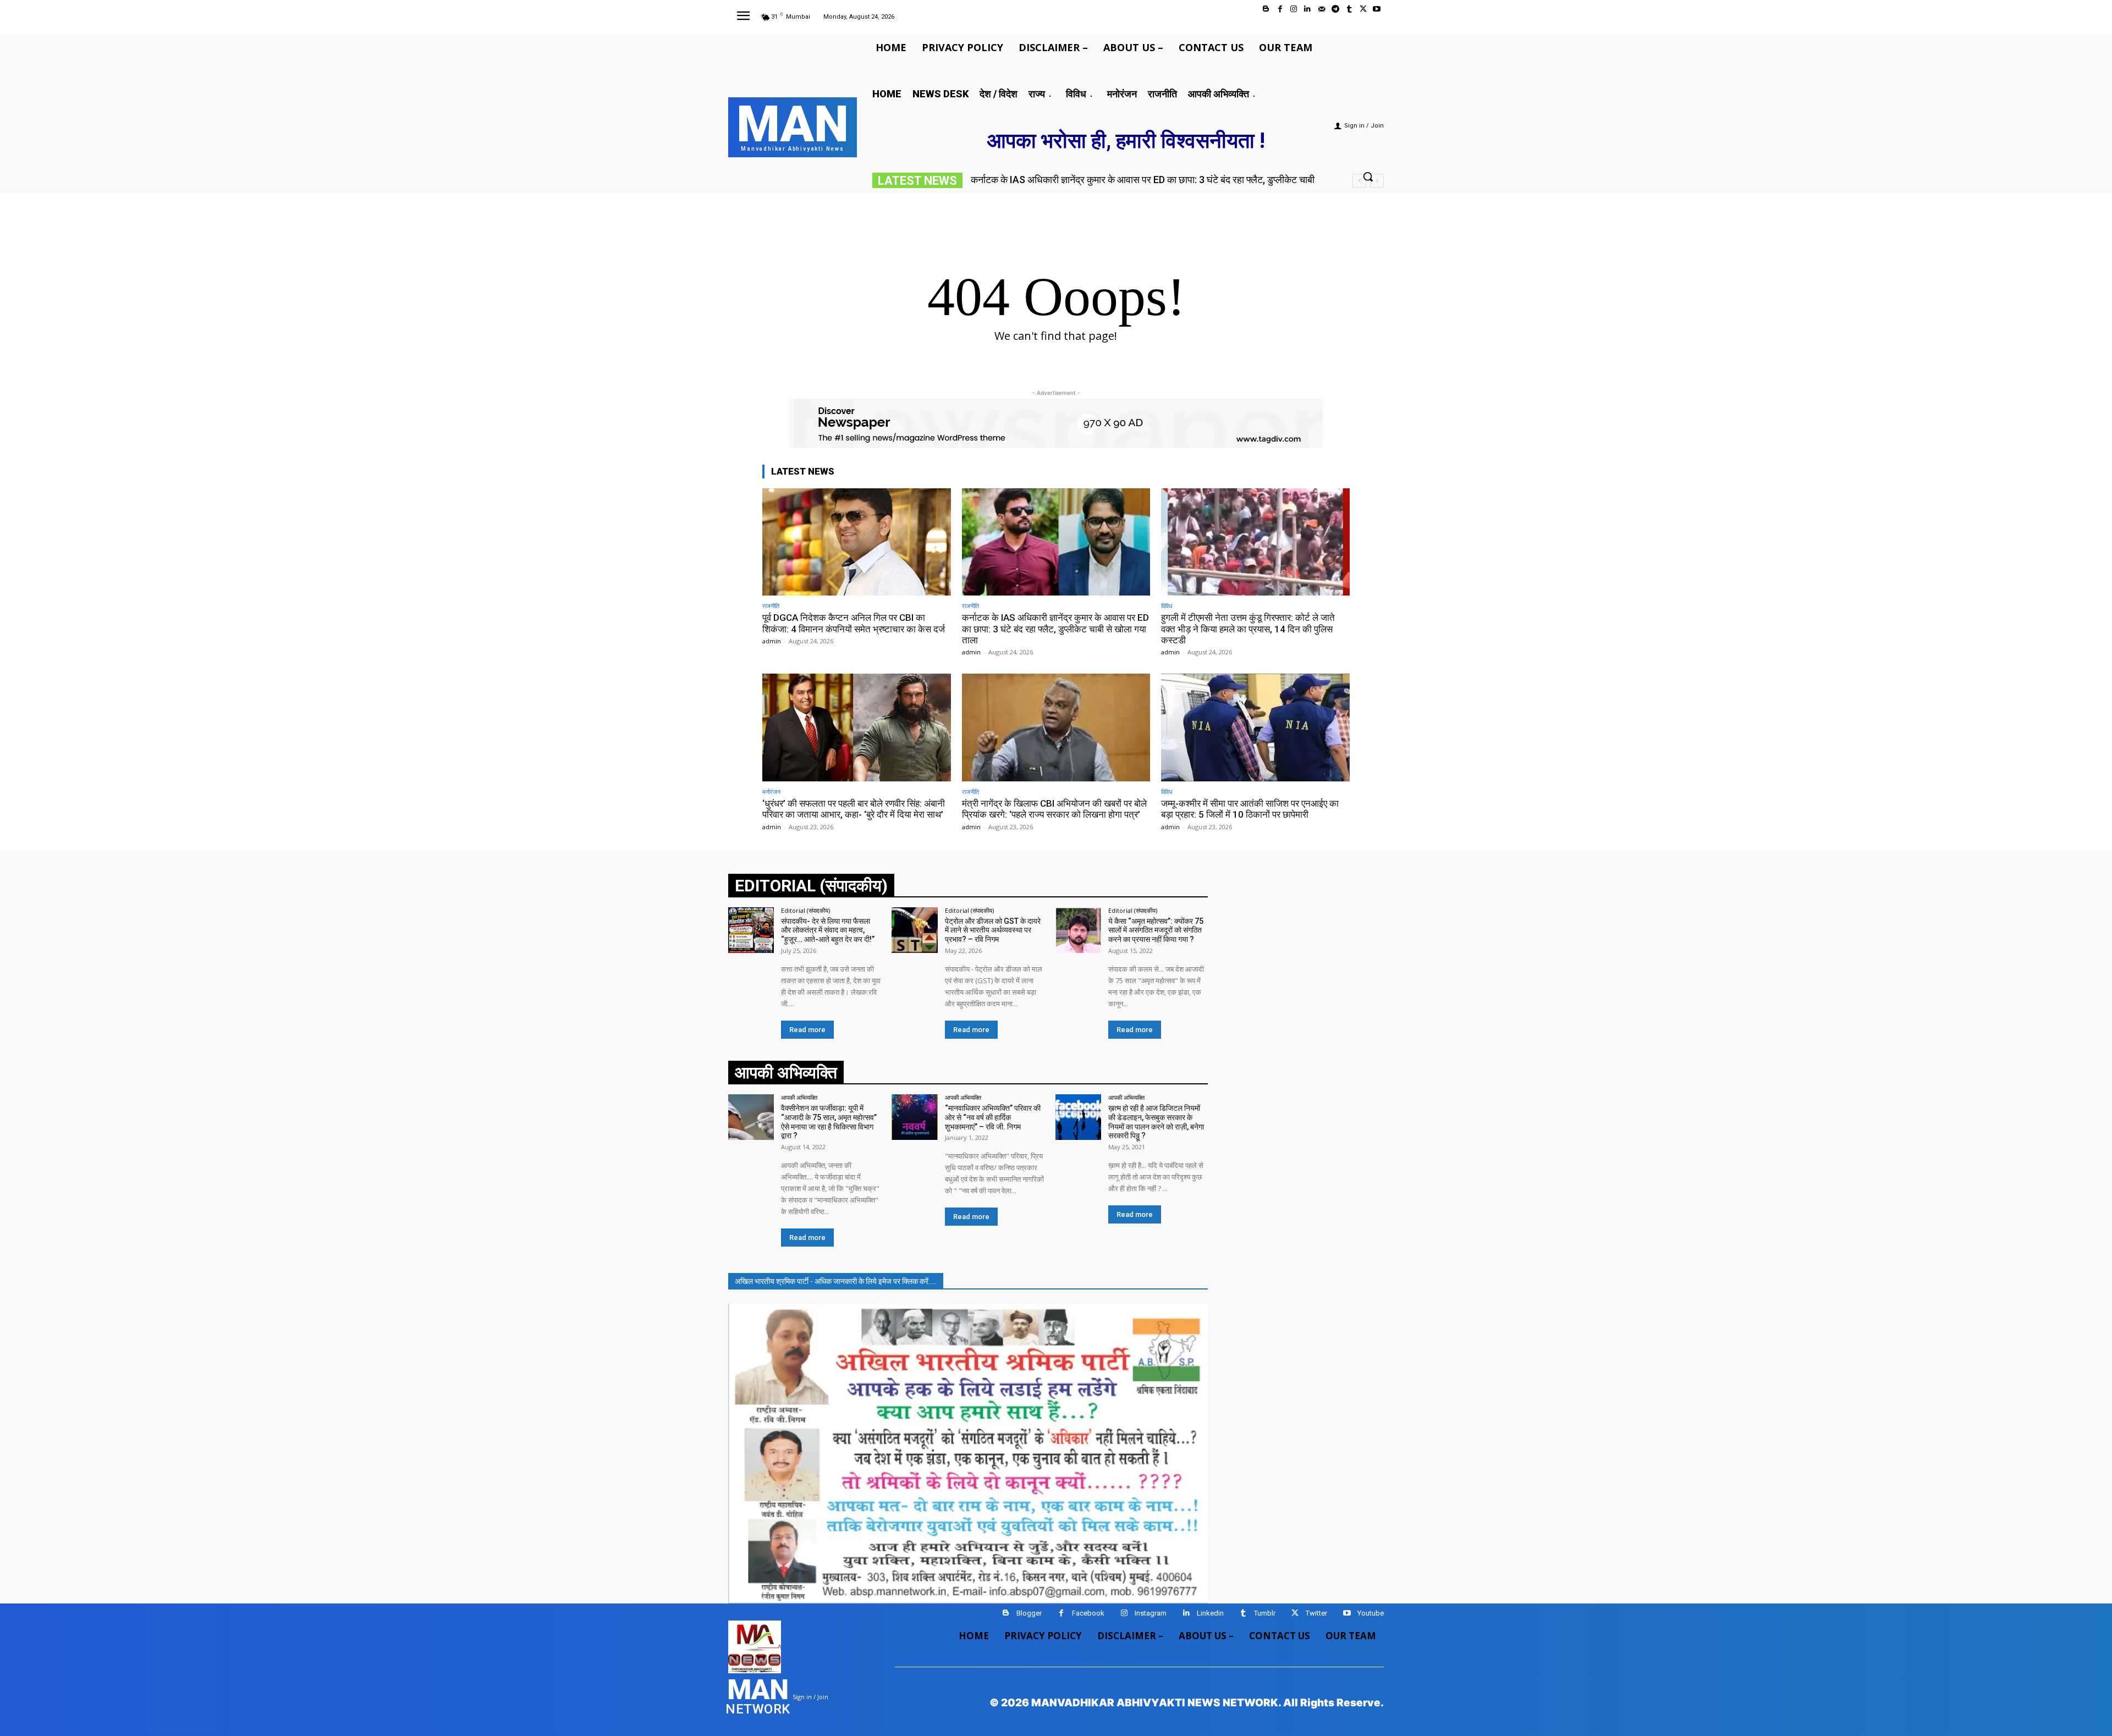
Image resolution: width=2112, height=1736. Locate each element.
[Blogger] (1266, 9)
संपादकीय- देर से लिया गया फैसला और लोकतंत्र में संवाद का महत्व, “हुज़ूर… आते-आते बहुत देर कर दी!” (828, 930)
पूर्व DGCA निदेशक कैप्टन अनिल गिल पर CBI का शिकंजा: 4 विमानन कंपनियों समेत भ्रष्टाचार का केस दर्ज (854, 623)
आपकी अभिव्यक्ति (799, 1097)
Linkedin (1210, 1613)
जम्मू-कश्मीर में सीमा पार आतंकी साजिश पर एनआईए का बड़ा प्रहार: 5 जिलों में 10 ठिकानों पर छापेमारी (1250, 809)
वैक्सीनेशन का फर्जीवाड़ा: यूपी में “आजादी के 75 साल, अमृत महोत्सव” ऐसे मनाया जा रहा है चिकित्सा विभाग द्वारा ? (829, 1122)
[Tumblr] (1349, 9)
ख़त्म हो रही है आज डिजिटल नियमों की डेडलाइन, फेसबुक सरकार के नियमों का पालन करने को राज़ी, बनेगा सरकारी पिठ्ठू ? (1156, 1122)
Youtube (1371, 1613)
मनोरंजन (771, 792)
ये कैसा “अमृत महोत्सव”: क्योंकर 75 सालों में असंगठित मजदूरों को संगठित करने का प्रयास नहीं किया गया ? (1156, 930)
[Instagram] (1294, 9)
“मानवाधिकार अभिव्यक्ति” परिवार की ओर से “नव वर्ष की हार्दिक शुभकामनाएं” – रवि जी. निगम (993, 1117)
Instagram (1151, 1613)
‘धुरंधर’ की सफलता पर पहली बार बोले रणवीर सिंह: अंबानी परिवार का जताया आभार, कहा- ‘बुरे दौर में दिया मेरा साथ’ (854, 809)
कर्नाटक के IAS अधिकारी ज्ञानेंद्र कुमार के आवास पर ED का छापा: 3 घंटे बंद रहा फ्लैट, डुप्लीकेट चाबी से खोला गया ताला (1055, 629)
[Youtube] (1377, 9)
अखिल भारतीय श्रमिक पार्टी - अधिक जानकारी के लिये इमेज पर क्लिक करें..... (836, 1281)
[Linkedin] (1308, 9)
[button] (1368, 177)
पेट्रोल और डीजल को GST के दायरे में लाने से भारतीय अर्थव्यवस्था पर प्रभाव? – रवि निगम (993, 930)
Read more (807, 1030)
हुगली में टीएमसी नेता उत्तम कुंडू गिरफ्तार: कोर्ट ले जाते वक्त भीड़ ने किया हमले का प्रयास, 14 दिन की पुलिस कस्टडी (1248, 629)
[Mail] (1321, 9)
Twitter (1316, 1613)
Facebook (1088, 1613)
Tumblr (1265, 1613)
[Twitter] (1363, 9)
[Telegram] (1335, 9)
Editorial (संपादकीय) (805, 910)
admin (772, 641)
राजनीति (771, 606)
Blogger (1029, 1613)
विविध (1167, 606)
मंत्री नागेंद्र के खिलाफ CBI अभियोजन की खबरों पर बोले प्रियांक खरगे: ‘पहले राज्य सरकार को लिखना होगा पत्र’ (1054, 809)
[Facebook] (1280, 9)
